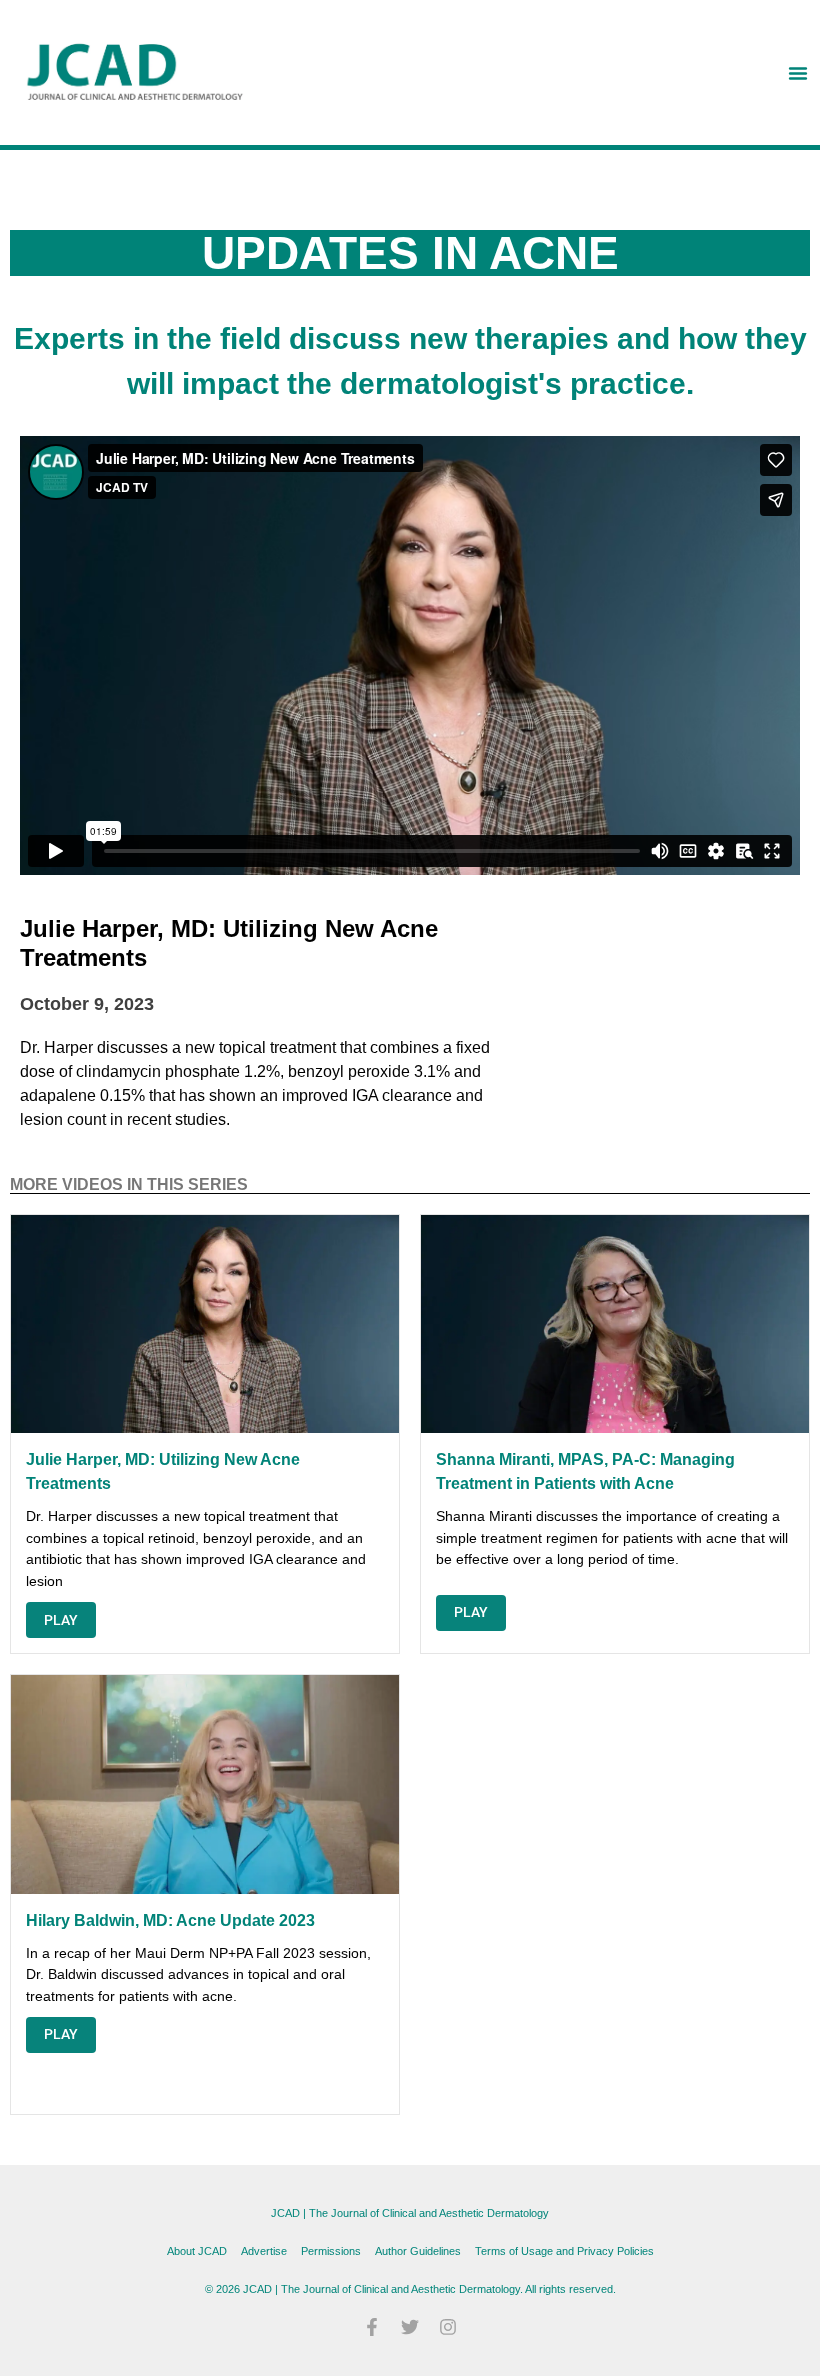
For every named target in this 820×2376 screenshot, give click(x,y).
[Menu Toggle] (798, 73)
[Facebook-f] (372, 2327)
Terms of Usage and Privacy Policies (564, 2251)
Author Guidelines (418, 2251)
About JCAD (197, 2251)
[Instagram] (448, 2327)
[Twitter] (410, 2327)
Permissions (331, 2251)
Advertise (264, 2251)
